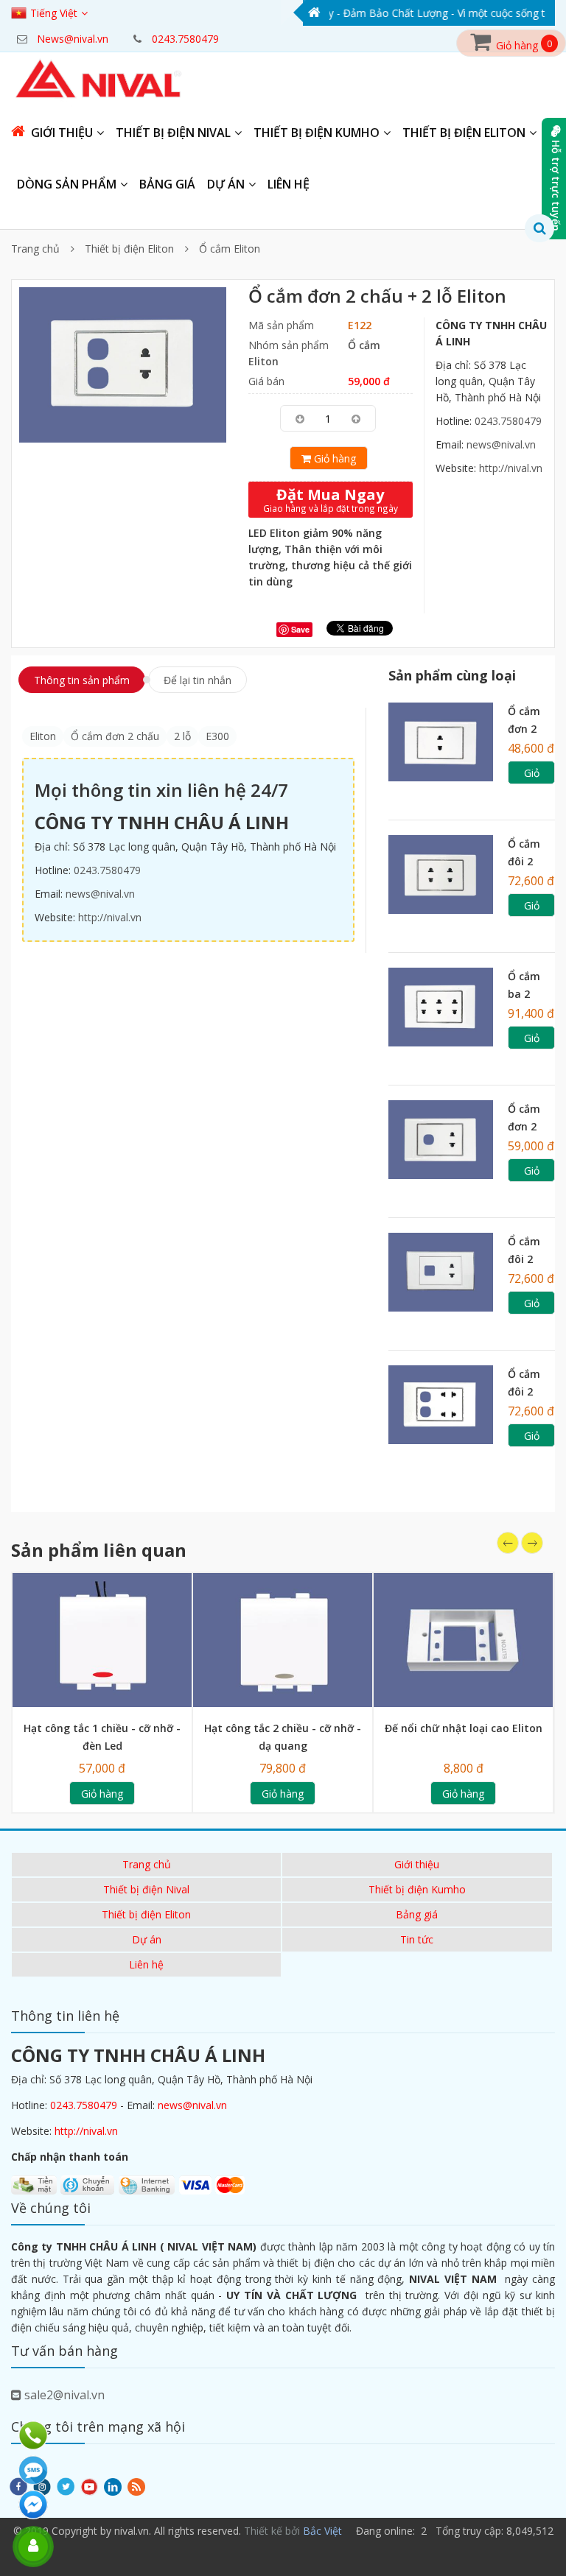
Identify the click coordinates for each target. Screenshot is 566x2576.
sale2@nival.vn (63, 2395)
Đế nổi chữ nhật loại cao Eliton (464, 1728)
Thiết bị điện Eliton (464, 133)
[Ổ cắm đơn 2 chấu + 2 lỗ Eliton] (123, 363)
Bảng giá (167, 184)
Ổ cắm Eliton (230, 249)
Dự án (226, 184)
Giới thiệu (62, 133)
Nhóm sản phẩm (289, 345)
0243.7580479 (508, 421)
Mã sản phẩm (281, 325)
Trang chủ (35, 249)
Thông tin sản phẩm (82, 680)
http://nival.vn (511, 468)
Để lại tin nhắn (198, 680)
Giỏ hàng (333, 458)
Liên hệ (289, 184)
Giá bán (266, 381)
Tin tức (417, 1939)
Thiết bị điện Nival (173, 133)
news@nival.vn (501, 444)
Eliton (43, 736)
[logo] (99, 80)
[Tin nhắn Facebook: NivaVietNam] (35, 2505)
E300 (217, 736)
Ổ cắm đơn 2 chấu (115, 736)
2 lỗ (182, 736)
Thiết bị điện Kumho (317, 133)
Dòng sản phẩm (67, 184)
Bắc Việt (322, 2531)
